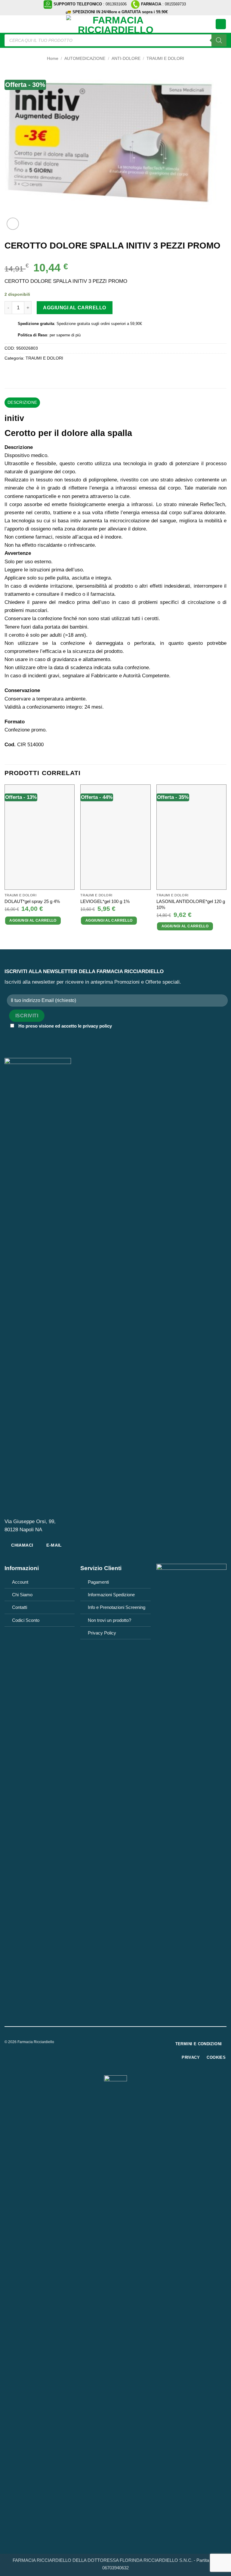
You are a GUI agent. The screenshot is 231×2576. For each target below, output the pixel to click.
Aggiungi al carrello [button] (33, 920)
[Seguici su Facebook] (111, 2043)
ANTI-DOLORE (126, 59)
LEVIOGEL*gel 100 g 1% (105, 901)
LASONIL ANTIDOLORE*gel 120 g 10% (191, 904)
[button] (8, 24)
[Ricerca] (219, 40)
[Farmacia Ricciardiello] (115, 24)
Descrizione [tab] (22, 402)
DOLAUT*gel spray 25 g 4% (32, 901)
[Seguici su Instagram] (119, 2043)
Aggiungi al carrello (75, 308)
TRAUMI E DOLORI (165, 59)
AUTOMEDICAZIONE (85, 59)
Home (53, 59)
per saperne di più (65, 335)
